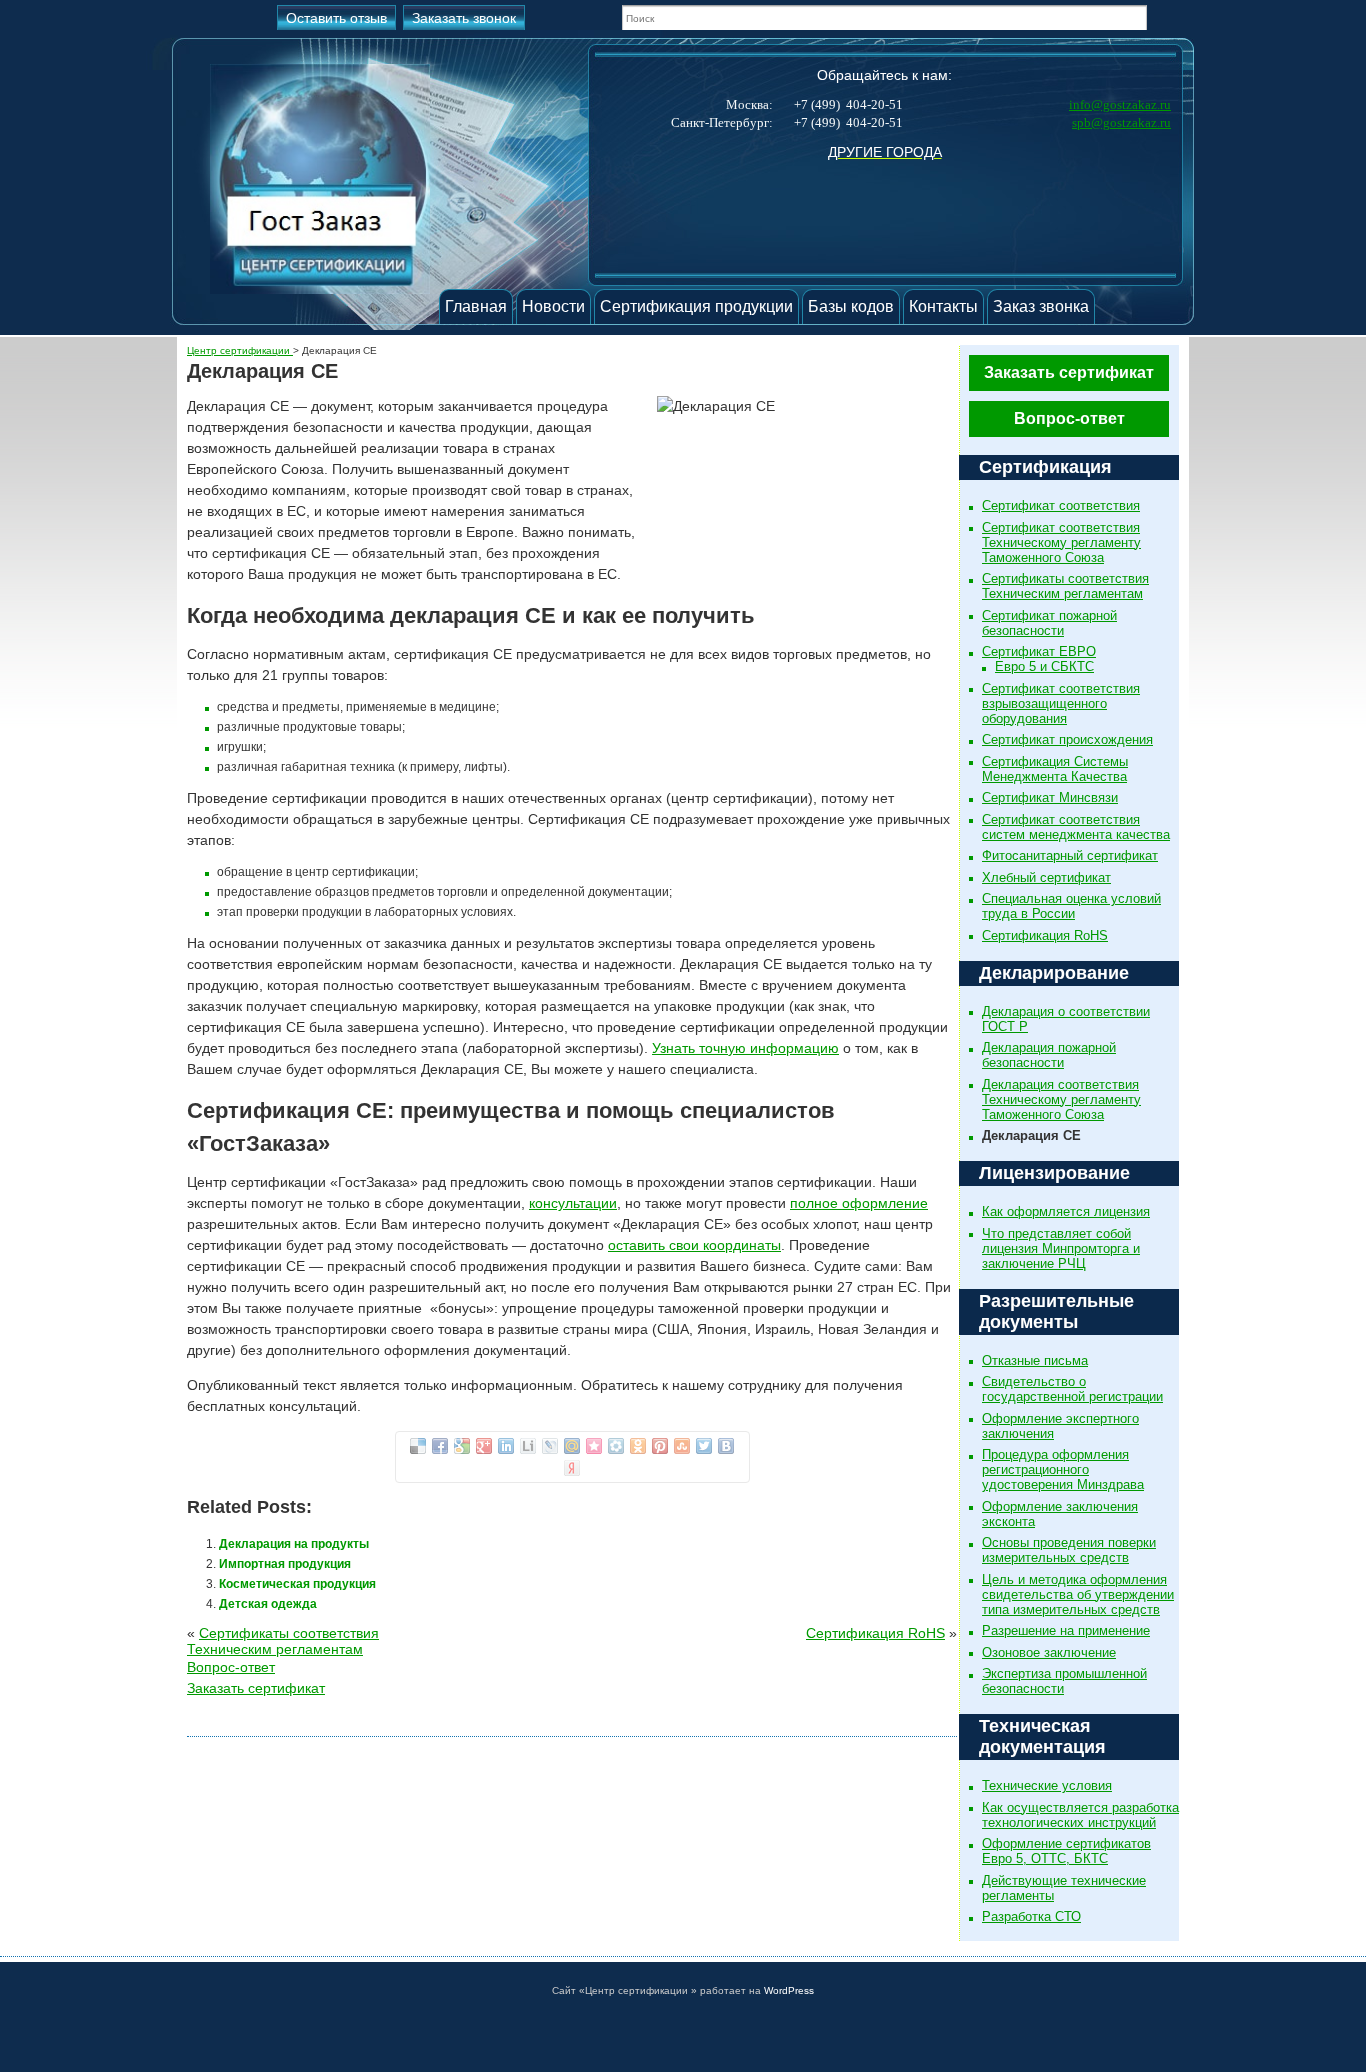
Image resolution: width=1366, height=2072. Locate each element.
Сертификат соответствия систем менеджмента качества (1076, 827)
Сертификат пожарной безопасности (1049, 623)
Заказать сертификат (1069, 372)
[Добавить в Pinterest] (660, 1446)
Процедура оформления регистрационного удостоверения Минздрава (1063, 1469)
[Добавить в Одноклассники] (638, 1446)
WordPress (789, 1990)
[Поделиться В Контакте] (726, 1446)
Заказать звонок (464, 18)
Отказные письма (1035, 1360)
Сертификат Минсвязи (1050, 797)
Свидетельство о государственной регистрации (1072, 1389)
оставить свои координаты (694, 1245)
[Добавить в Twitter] (704, 1446)
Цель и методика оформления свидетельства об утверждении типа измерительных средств (1078, 1594)
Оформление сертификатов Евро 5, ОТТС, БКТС (1066, 1851)
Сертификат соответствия (1061, 505)
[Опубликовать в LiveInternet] (528, 1446)
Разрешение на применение (1066, 1630)
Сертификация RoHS (1045, 935)
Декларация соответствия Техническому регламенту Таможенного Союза (1061, 1099)
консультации (573, 1203)
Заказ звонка (1041, 306)
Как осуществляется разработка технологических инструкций (1080, 1815)
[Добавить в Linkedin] (506, 1446)
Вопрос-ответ (1069, 418)
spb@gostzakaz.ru (1121, 122)
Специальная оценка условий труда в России (1071, 906)
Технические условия (1047, 1785)
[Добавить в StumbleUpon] (682, 1446)
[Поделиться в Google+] (484, 1446)
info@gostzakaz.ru (1120, 104)
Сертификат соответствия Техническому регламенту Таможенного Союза (1061, 542)
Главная (476, 306)
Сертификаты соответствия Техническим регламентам (1065, 586)
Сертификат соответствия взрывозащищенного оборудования (1061, 703)
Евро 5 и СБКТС (1044, 666)
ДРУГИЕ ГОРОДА (885, 152)
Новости (553, 306)
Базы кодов (851, 306)
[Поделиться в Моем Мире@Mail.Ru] (572, 1446)
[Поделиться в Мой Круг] (616, 1446)
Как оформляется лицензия (1066, 1211)
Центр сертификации (240, 350)
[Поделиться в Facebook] (440, 1446)
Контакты (943, 306)
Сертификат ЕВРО (1039, 651)
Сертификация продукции (696, 306)
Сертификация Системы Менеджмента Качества (1055, 769)
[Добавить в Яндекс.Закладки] (572, 1468)
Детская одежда (268, 1604)
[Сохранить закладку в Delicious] (418, 1446)
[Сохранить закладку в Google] (462, 1446)
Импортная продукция (285, 1564)
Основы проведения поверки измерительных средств (1069, 1550)
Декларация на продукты (294, 1544)
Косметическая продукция (297, 1584)
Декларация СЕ (1031, 1135)
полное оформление (859, 1203)
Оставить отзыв (336, 18)
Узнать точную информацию (745, 1048)
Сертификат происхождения (1067, 739)
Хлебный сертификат (1046, 877)
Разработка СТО (1031, 1916)
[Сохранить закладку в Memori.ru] (594, 1446)
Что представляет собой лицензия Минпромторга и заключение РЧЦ (1061, 1248)
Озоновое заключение (1049, 1652)
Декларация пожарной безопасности (1049, 1055)
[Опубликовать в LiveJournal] (550, 1446)
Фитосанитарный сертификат (1070, 855)
